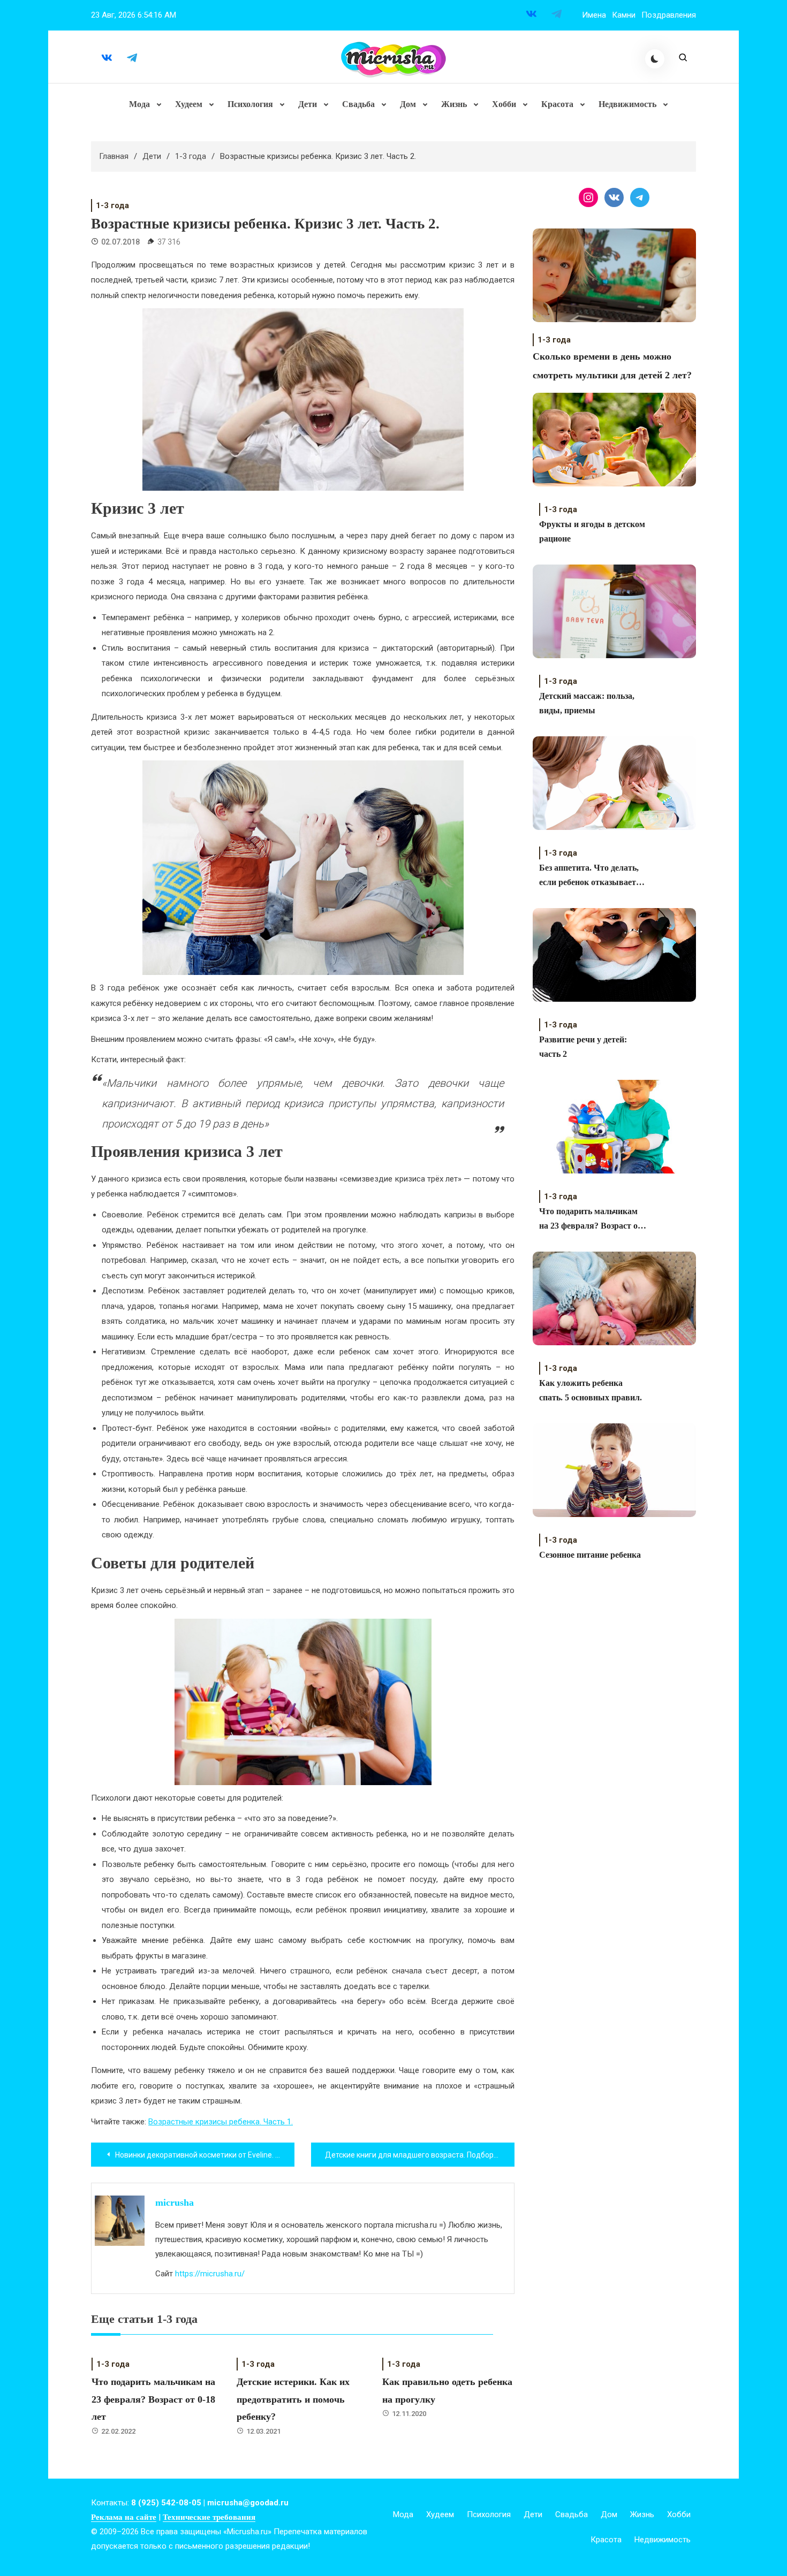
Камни (624, 15)
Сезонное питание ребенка (590, 1555)
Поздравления (669, 15)
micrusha (175, 2202)
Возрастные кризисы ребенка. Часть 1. (221, 2122)
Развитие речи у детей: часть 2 (583, 1047)
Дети (308, 104)
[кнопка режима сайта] (655, 59)
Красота (557, 104)
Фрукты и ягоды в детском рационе (592, 531)
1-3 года (112, 205)
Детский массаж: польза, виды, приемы (587, 703)
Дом (408, 104)
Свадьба (358, 104)
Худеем (189, 104)
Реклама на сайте (124, 2517)
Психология (250, 104)
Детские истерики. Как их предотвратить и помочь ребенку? (293, 2399)
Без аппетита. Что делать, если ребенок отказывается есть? (592, 876)
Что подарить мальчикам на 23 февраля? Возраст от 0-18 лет (153, 2399)
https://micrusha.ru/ (210, 2274)
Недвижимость (627, 104)
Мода (139, 104)
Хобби (504, 104)
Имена (594, 15)
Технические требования (209, 2517)
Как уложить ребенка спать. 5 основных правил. (591, 1390)
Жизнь (454, 104)
